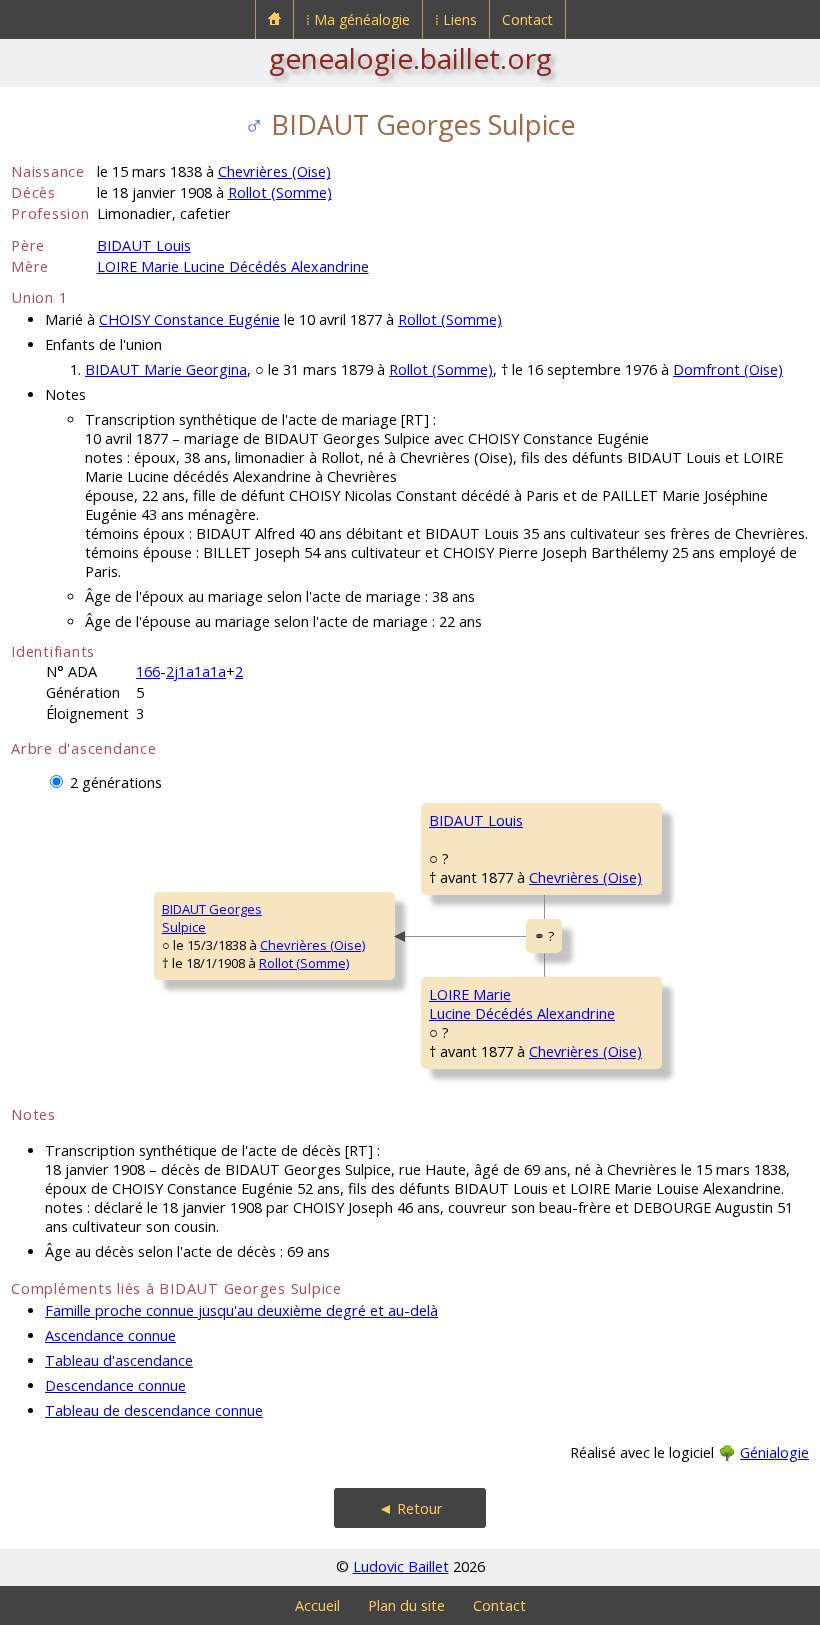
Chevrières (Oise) (274, 171)
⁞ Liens (456, 19)
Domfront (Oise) (728, 369)
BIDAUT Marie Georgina (166, 369)
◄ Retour (410, 1508)
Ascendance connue (110, 1335)
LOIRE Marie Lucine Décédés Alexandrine (233, 266)
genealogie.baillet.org (410, 58)
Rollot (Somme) (280, 192)
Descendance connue (115, 1385)
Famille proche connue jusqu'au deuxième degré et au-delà (241, 1310)
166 (148, 671)
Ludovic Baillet (401, 1566)
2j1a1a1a (196, 671)
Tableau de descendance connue (154, 1410)
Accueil (317, 1605)
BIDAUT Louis (144, 245)
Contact (527, 19)
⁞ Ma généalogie (358, 19)
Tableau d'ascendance (119, 1360)
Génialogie (774, 1452)
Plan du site (406, 1605)
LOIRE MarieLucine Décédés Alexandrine (522, 1004)
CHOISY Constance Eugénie (189, 319)
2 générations (116, 782)
